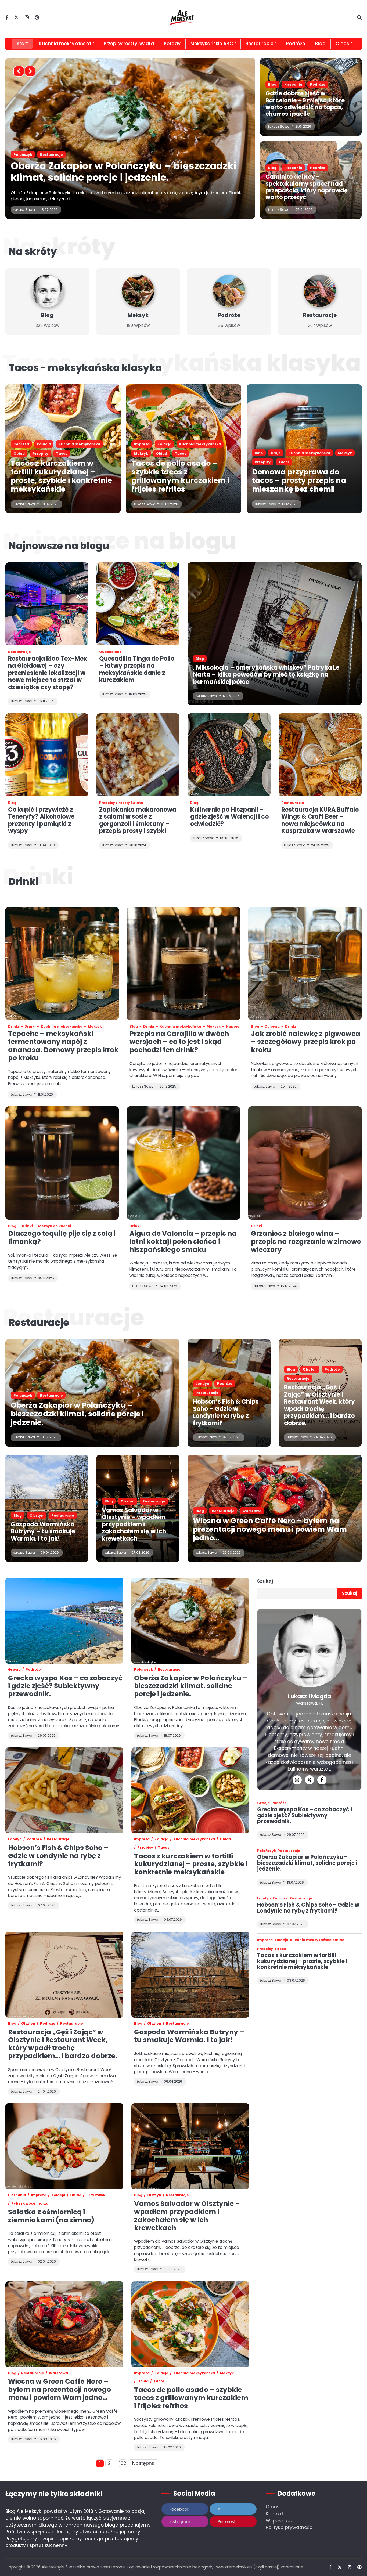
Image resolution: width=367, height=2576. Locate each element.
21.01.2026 (303, 126)
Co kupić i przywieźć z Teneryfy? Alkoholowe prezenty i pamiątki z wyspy (41, 820)
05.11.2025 (46, 1278)
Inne (259, 453)
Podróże (296, 44)
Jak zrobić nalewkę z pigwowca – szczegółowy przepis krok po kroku (306, 1042)
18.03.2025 (138, 694)
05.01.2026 (304, 210)
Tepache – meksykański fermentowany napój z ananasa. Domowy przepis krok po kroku (63, 1046)
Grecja (14, 1669)
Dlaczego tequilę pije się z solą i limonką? (62, 1238)
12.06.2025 (231, 696)
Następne (143, 2463)
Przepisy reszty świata (129, 44)
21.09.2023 (46, 845)
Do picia (272, 1026)
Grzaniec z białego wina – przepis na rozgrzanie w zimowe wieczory (306, 1242)
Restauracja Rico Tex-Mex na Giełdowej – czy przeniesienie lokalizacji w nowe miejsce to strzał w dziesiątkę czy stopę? (48, 673)
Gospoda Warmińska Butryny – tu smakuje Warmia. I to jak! (43, 1531)
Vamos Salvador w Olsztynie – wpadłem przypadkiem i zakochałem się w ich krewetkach (134, 1524)
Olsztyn (310, 1369)
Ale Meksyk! (53, 2567)
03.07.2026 (50, 504)
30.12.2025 (168, 1086)
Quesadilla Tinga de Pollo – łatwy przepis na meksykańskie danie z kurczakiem (137, 669)
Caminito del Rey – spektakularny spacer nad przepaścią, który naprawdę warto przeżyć (307, 187)
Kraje (276, 453)
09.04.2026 (50, 1553)
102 (123, 2463)
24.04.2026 (323, 1437)
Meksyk (115, 155)
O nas (273, 2507)
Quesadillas (110, 652)
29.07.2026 (296, 1835)
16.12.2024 (289, 1286)
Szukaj (265, 1581)
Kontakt (275, 2514)
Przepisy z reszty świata (121, 803)
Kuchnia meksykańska (65, 44)
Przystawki (96, 2195)
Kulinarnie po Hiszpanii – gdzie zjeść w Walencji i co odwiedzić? (229, 817)
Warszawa (252, 1511)
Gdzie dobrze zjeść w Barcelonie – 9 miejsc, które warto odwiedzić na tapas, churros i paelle (305, 104)
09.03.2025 (229, 838)
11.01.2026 (45, 1094)
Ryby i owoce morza (30, 2203)
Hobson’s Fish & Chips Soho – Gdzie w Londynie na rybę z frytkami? (226, 1412)
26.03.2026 (232, 1553)
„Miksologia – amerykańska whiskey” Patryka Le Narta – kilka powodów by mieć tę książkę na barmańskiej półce (266, 675)
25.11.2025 (289, 1086)
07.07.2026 (232, 1437)
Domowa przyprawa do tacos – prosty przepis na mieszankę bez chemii (299, 480)
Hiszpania (293, 84)
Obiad (135, 155)
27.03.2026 (141, 1553)
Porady (172, 44)
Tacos (154, 155)
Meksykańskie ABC (212, 44)
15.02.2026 (49, 210)
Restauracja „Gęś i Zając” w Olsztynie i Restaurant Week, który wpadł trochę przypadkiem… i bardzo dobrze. (319, 1405)
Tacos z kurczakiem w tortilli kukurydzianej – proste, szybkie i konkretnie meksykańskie (61, 476)
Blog (320, 44)
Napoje (233, 1026)
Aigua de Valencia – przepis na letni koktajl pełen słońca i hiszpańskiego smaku (183, 1242)
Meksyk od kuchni (55, 1226)
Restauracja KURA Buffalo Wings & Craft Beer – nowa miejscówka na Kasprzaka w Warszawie (320, 820)
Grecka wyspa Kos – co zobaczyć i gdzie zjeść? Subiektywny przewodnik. (65, 1686)
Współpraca (280, 2521)
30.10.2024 (138, 845)
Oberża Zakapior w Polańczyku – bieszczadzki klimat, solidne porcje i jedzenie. (77, 1414)
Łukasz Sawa (24, 210)
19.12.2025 (290, 504)
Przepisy (40, 454)
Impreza (21, 155)
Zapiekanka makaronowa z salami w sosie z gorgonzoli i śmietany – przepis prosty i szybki (138, 820)
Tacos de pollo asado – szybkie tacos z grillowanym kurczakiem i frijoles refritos (112, 172)
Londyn (202, 1384)
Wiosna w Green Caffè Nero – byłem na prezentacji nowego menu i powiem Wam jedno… (270, 1529)
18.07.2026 (49, 1437)
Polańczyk (23, 1395)
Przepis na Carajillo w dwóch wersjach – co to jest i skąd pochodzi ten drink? (179, 1042)
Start (22, 44)
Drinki (14, 1026)
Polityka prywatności (290, 2527)
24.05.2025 (320, 845)
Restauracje (260, 44)
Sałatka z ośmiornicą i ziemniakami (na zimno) (51, 2216)
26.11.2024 (46, 701)
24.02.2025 (168, 1286)
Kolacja (44, 155)
